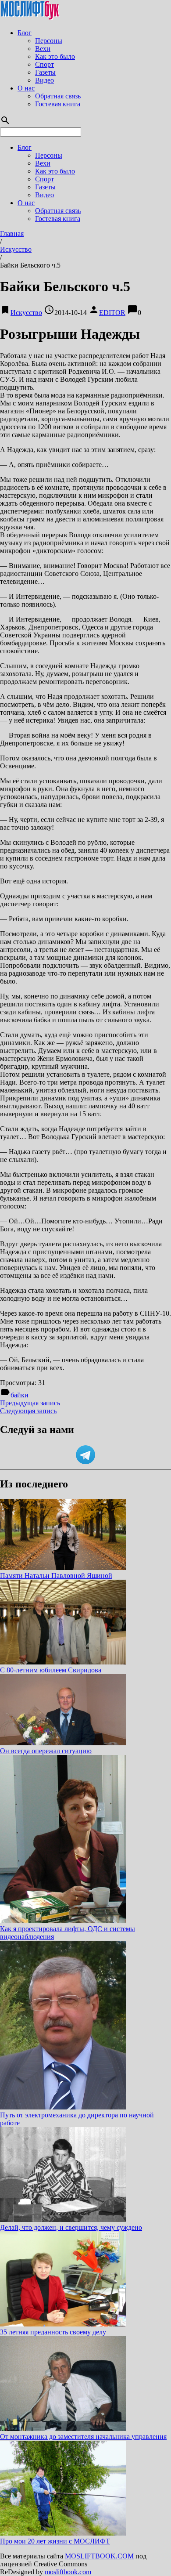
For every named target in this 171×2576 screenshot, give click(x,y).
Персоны (49, 41)
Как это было (55, 56)
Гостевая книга (58, 104)
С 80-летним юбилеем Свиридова (51, 1670)
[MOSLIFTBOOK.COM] (30, 18)
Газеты (45, 72)
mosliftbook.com (68, 2572)
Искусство (16, 249)
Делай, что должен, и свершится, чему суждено (71, 2227)
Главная (12, 233)
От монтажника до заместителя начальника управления (83, 2437)
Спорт (45, 64)
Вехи (43, 49)
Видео (45, 80)
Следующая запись (28, 1411)
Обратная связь (58, 96)
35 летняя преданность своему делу (53, 2332)
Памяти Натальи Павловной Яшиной (56, 1576)
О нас (26, 88)
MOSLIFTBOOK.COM (99, 2556)
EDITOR (112, 313)
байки (20, 1395)
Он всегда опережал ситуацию (46, 1751)
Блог (25, 33)
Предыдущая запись (30, 1403)
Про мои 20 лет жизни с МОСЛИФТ (55, 2541)
